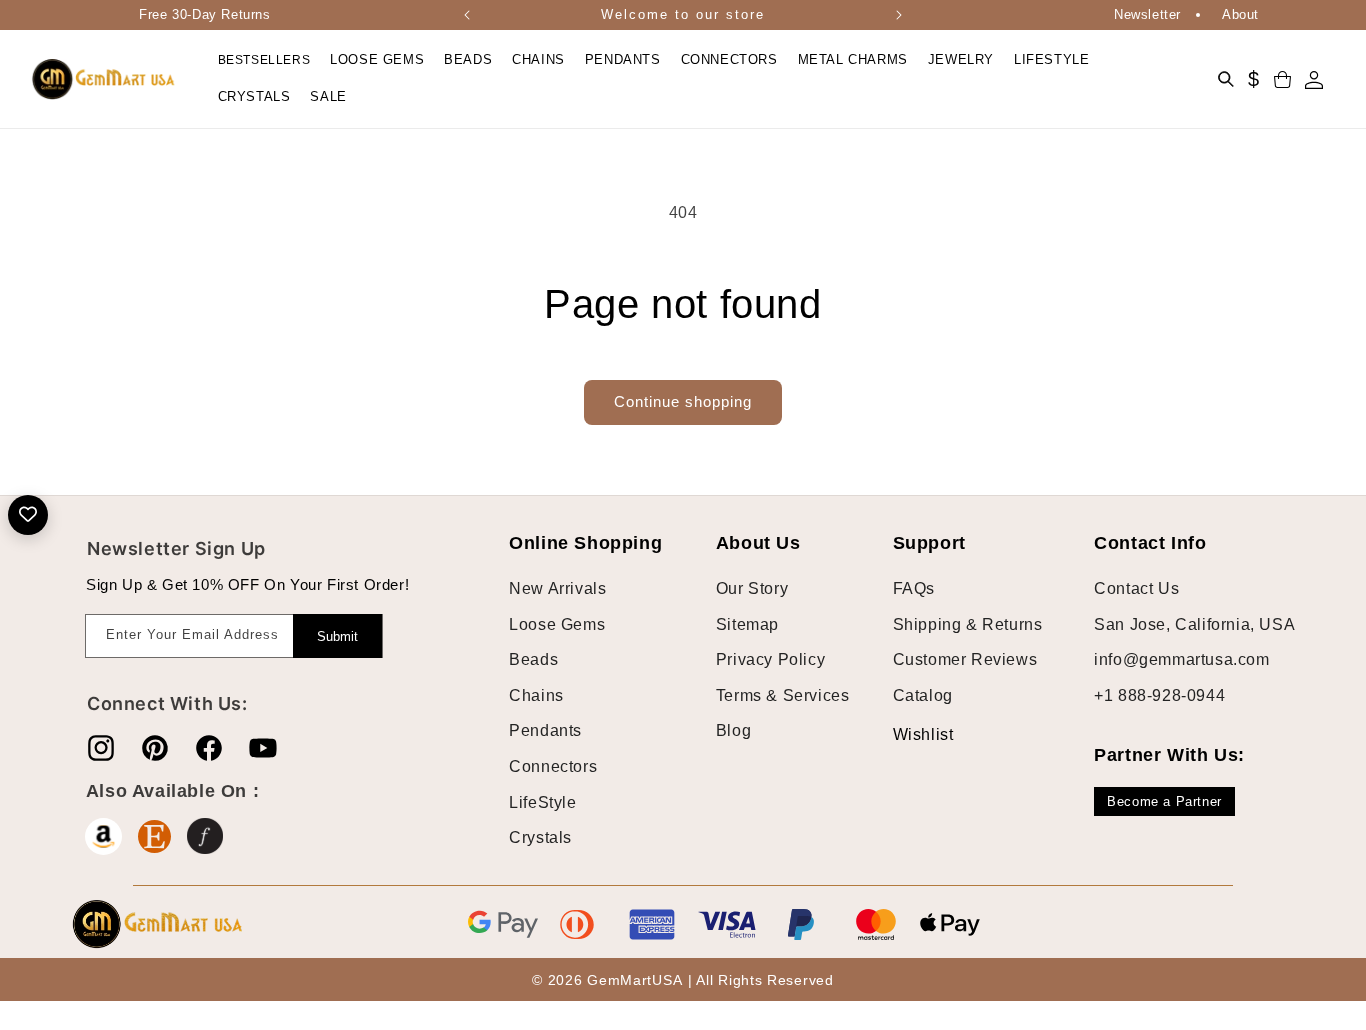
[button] (377, 60)
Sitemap (747, 624)
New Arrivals (557, 588)
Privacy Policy (770, 660)
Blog (733, 731)
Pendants (545, 731)
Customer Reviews (965, 660)
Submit (337, 636)
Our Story (752, 588)
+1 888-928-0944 (1159, 695)
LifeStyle (542, 802)
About (1240, 14)
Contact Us (1136, 588)
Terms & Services (783, 695)
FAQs (914, 588)
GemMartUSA (634, 981)
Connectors (553, 766)
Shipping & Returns (968, 624)
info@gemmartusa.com (1181, 660)
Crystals (540, 838)
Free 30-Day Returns (204, 14)
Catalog (923, 695)
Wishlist (908, 734)
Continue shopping (683, 401)
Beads (533, 660)
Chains (536, 695)
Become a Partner (1164, 801)
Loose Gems (557, 624)
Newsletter (1147, 14)
